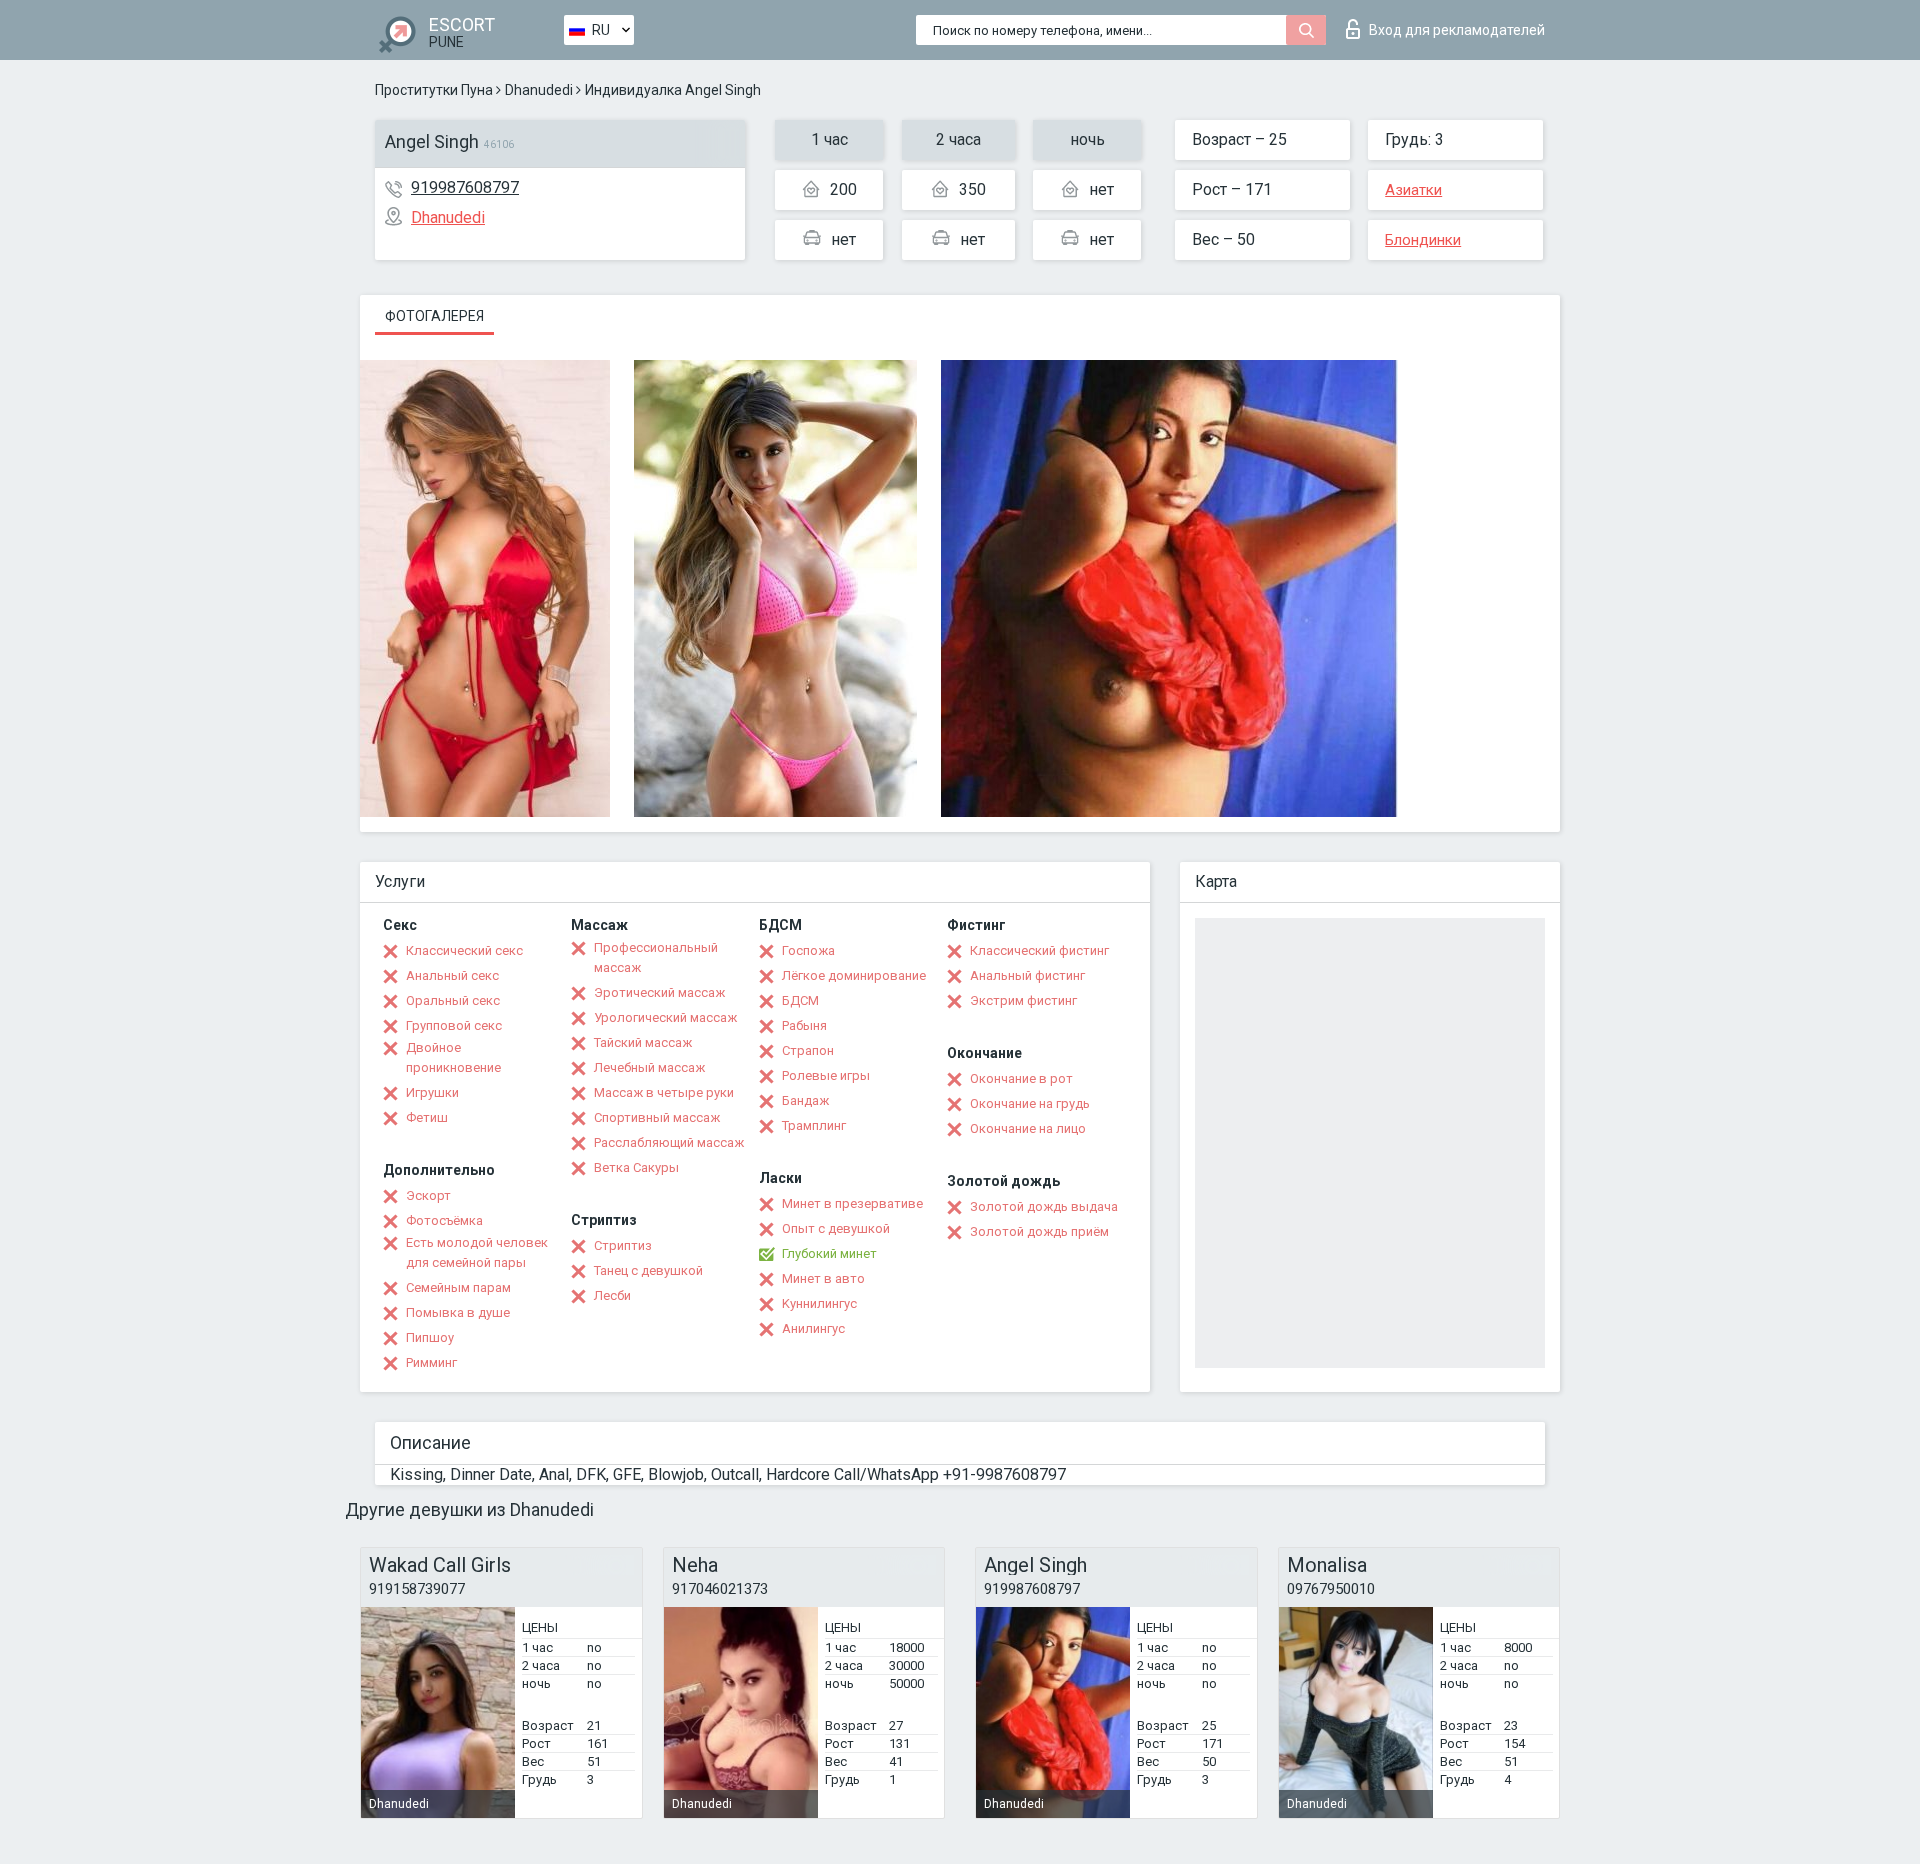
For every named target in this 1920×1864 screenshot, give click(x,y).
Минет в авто (823, 1278)
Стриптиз (623, 1245)
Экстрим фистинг (1023, 1000)
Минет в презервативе (852, 1203)
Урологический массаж (665, 1017)
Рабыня (804, 1025)
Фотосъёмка (444, 1220)
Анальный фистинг (1027, 975)
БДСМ (800, 1000)
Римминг (431, 1362)
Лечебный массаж (649, 1067)
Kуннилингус (819, 1303)
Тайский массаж (643, 1042)
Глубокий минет (829, 1253)
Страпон (808, 1050)
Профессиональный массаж (656, 957)
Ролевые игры (826, 1075)
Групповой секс (454, 1025)
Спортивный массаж (657, 1117)
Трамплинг (814, 1125)
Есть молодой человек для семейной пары (477, 1252)
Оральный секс (453, 1000)
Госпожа (808, 950)
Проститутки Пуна (434, 90)
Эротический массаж (659, 992)
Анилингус (813, 1328)
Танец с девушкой (648, 1270)
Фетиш (427, 1117)
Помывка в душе (458, 1312)
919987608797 (465, 187)
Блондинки (1423, 240)
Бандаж (805, 1100)
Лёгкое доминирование (854, 975)
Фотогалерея (434, 316)
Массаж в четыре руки (664, 1092)
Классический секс (464, 950)
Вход (1457, 30)
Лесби (612, 1295)
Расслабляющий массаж (669, 1142)
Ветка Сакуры (636, 1167)
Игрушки (432, 1092)
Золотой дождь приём (1039, 1231)
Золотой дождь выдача (1044, 1206)
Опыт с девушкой (836, 1228)
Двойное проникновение (453, 1057)
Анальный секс (452, 975)
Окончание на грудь (1030, 1103)
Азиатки (1413, 190)
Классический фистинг (1039, 950)
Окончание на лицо (1028, 1128)
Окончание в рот (1021, 1078)
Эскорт (428, 1195)
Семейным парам (458, 1287)
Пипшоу (430, 1337)
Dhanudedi (539, 90)
